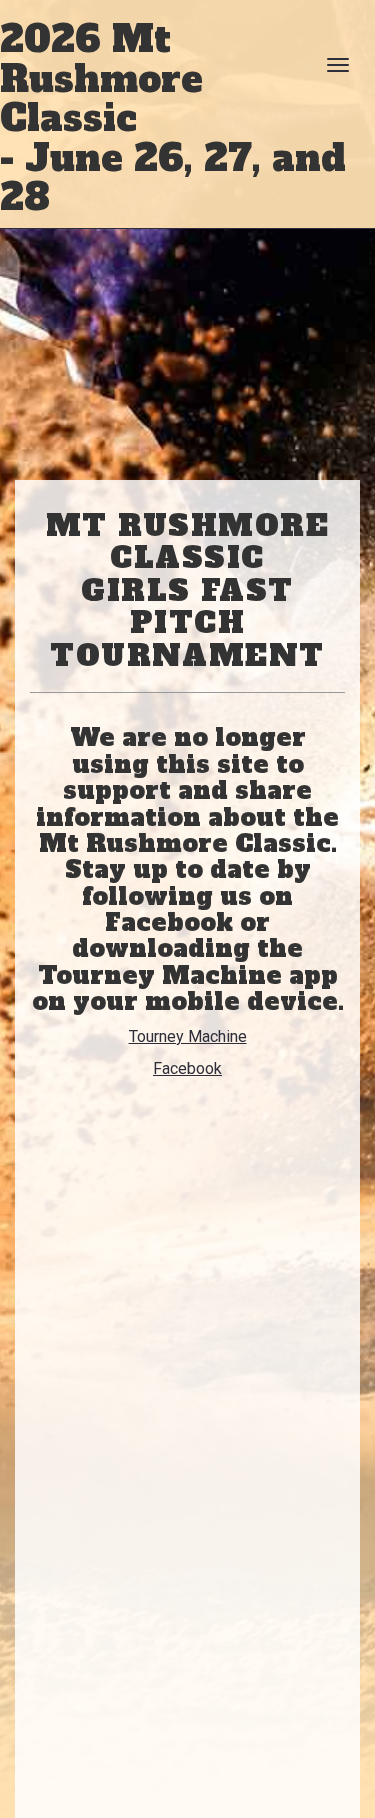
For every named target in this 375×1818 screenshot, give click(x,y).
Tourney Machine (188, 1036)
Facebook (187, 1068)
